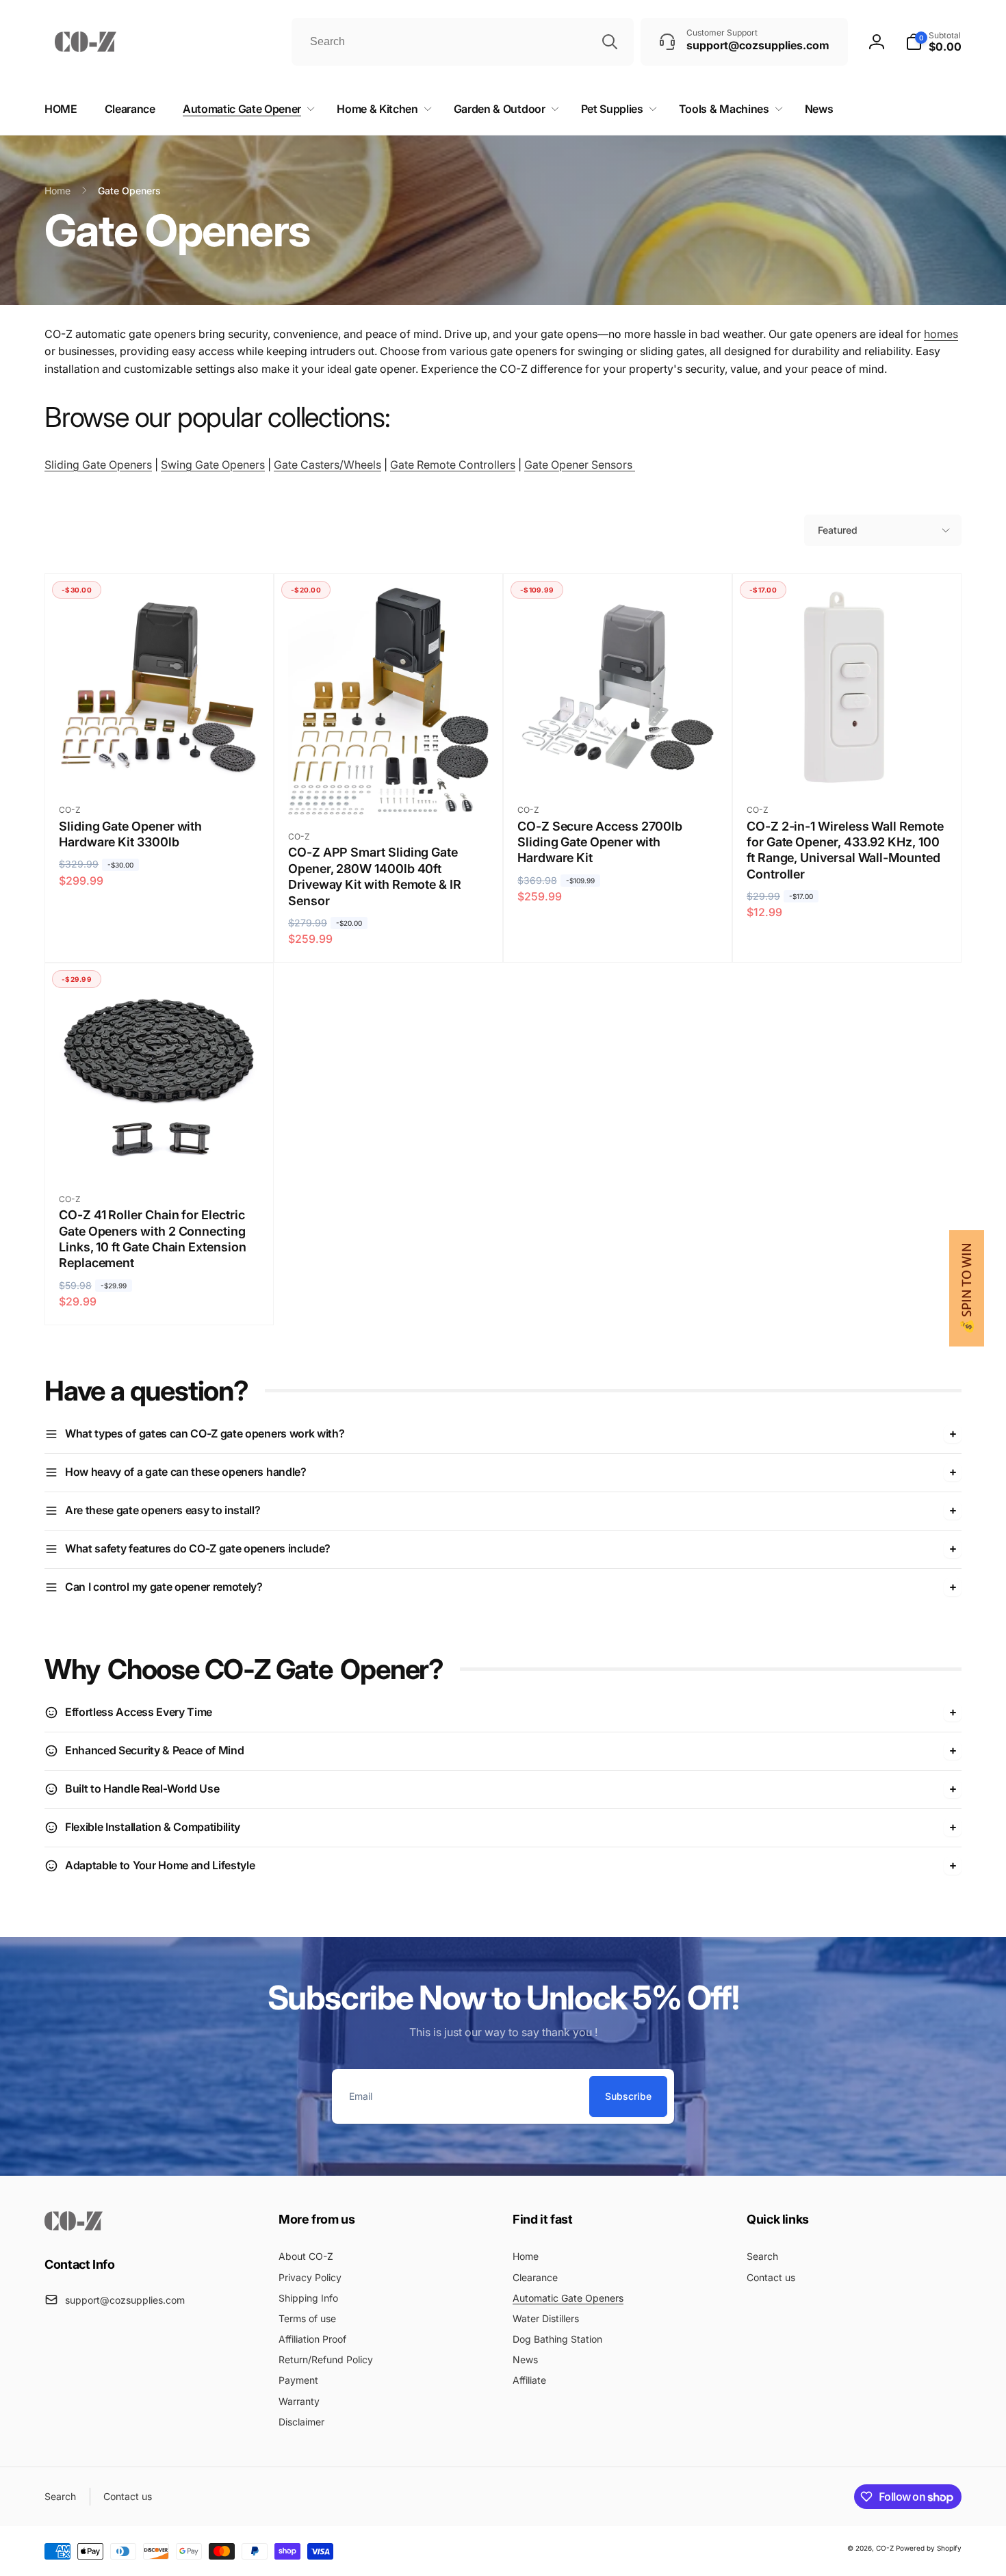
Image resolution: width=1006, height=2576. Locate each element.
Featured (838, 530)
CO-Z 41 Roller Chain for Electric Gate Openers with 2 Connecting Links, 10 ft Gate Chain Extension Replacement (153, 1239)
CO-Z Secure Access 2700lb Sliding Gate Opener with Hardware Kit (600, 842)
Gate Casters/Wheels (327, 465)
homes (941, 334)
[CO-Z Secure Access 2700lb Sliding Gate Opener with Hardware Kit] (619, 763)
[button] (933, 42)
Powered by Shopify (929, 2548)
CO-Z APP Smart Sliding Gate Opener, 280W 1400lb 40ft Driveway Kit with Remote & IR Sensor (375, 876)
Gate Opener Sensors (580, 465)
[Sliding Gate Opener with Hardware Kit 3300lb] (160, 763)
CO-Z (886, 2548)
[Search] (610, 42)
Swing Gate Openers (213, 465)
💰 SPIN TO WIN (967, 1288)
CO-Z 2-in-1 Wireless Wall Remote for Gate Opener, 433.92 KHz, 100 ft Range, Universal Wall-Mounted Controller (845, 850)
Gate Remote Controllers (453, 465)
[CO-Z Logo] (74, 2226)
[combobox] (463, 42)
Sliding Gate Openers (98, 465)
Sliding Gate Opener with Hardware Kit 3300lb (130, 834)
